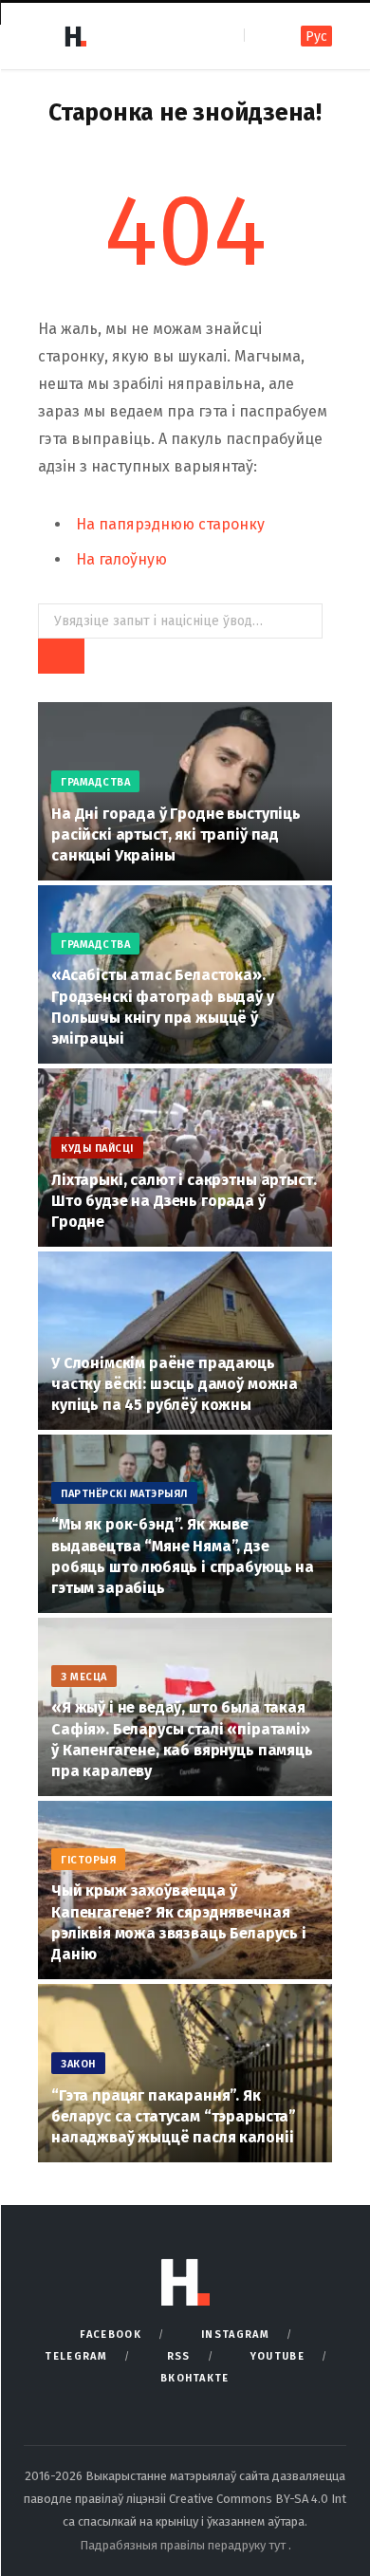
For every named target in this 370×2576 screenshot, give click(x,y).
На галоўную (121, 559)
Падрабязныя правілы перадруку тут (184, 2545)
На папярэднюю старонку (170, 524)
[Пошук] (260, 36)
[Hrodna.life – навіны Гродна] (75, 36)
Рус (316, 37)
